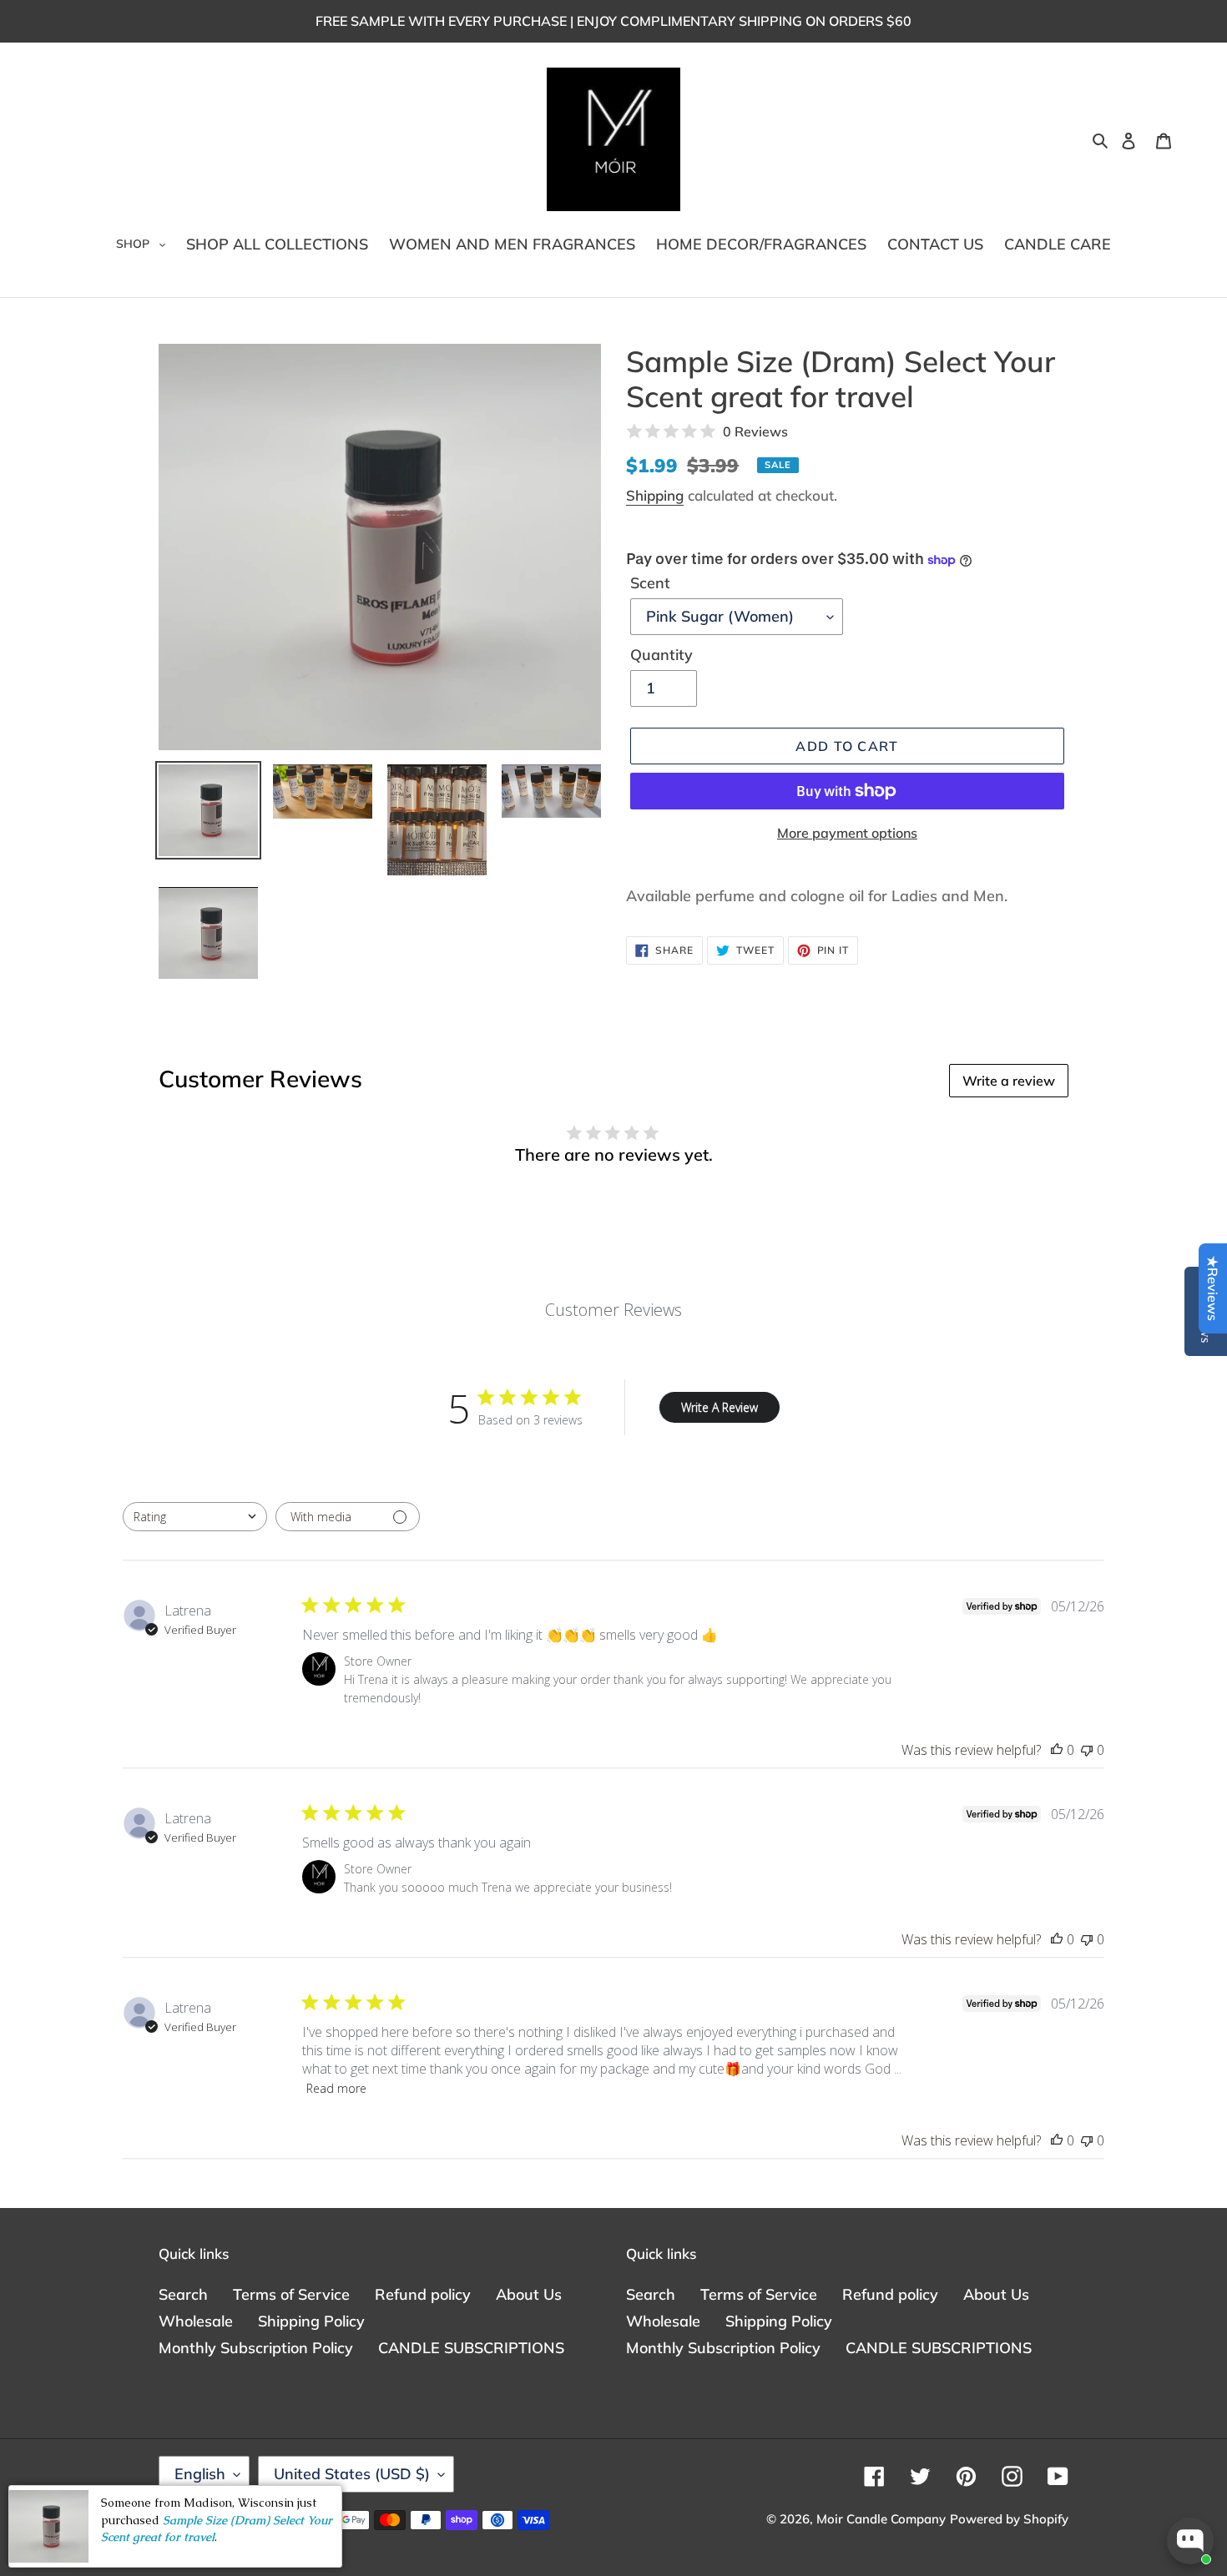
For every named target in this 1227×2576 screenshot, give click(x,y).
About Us (529, 2294)
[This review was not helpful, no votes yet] (1087, 1750)
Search (183, 2294)
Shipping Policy (311, 2321)
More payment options (847, 833)
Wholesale (196, 2321)
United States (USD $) (352, 2474)
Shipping (655, 495)
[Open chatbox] (1190, 2541)
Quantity (661, 655)
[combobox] (195, 1517)
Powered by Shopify (1009, 2519)
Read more (336, 2088)
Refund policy (423, 2294)
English (200, 2474)
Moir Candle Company (881, 2519)
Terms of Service (291, 2294)
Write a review (1009, 1081)
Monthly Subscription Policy (256, 2348)
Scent (650, 583)
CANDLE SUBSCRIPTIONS (471, 2348)
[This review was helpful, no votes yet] (1057, 1750)
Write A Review (720, 1407)
